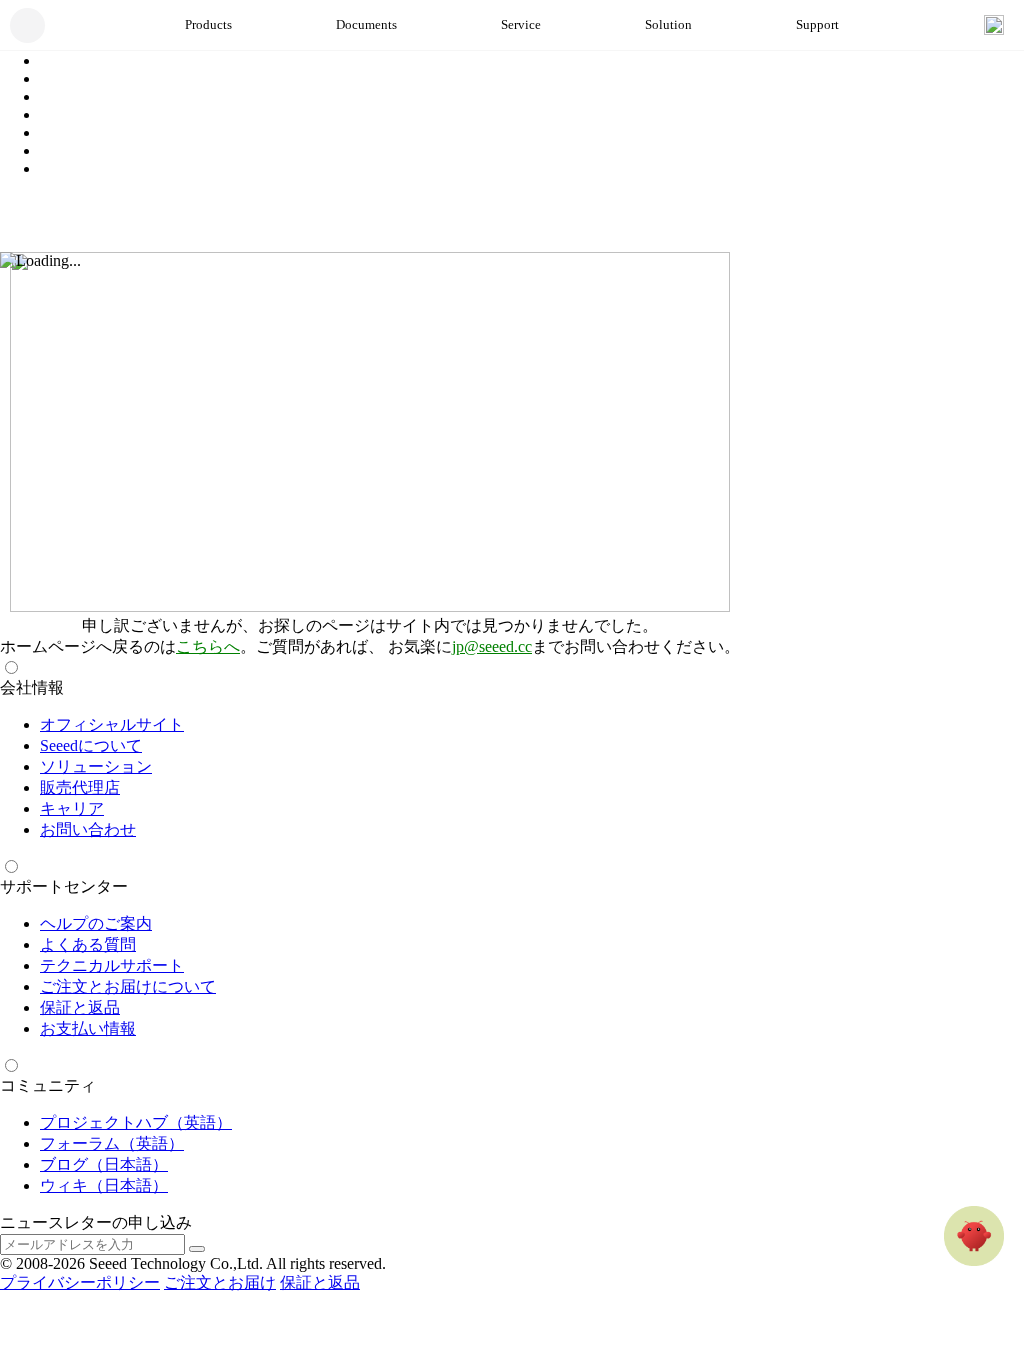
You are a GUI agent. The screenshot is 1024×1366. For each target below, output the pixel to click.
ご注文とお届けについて (128, 986)
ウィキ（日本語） (104, 1185)
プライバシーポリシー (80, 1282)
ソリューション (96, 766)
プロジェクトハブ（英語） (136, 1122)
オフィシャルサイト (112, 724)
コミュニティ (48, 1085)
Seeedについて (91, 745)
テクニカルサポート (112, 965)
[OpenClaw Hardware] (974, 1236)
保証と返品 (80, 1007)
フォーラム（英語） (112, 1143)
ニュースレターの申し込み (96, 1222)
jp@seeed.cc (492, 646)
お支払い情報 (88, 1028)
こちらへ (208, 646)
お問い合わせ (88, 829)
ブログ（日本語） (104, 1164)
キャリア (72, 808)
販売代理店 (80, 787)
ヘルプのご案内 (96, 923)
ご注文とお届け (220, 1282)
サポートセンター (64, 886)
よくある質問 (88, 944)
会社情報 (32, 687)
